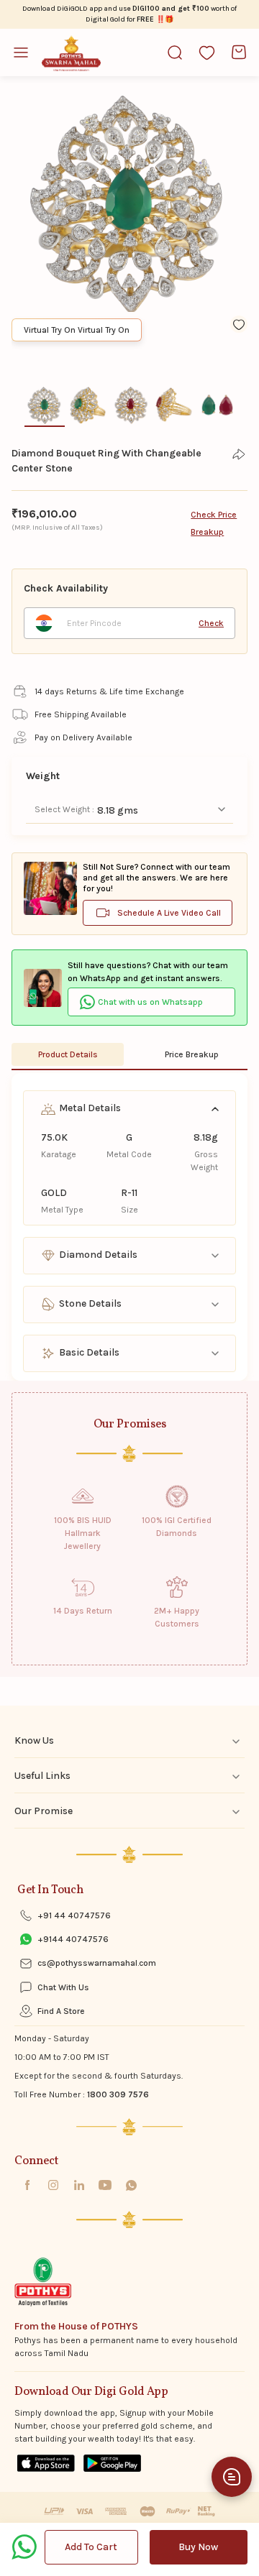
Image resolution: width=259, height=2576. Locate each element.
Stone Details (89, 1303)
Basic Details (88, 1352)
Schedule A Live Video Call (169, 913)
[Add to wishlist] (239, 324)
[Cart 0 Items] (239, 52)
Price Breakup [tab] (192, 1054)
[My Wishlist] (207, 52)
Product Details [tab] (68, 1054)
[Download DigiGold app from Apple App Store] (46, 2463)
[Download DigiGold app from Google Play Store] (112, 2463)
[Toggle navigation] (27, 52)
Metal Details (89, 1108)
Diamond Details (97, 1255)
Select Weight (63, 809)
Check (211, 623)
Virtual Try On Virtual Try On (77, 330)
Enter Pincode (94, 623)
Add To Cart (91, 2547)
